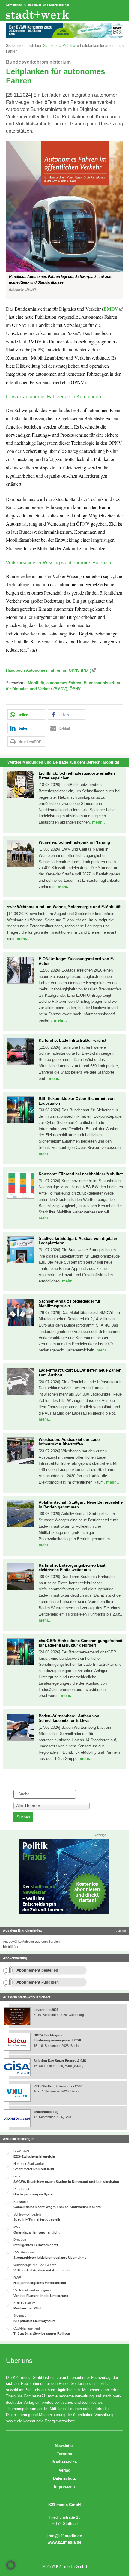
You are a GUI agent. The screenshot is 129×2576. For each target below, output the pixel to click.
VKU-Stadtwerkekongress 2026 (58, 2086)
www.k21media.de (64, 2542)
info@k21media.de (65, 2536)
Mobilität (69, 46)
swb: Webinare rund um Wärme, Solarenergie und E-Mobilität (64, 907)
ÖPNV (75, 689)
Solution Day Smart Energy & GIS (60, 2061)
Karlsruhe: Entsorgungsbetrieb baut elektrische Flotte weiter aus (72, 1568)
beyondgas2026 (46, 2010)
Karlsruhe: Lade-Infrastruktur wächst (72, 1040)
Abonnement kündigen (38, 1982)
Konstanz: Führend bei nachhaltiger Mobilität (81, 1174)
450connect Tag (46, 2112)
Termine (64, 2454)
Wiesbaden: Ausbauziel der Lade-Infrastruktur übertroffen (70, 1442)
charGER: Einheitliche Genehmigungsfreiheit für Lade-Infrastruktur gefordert (81, 1643)
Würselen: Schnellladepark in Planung (74, 842)
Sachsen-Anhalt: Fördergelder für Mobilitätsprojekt (70, 1304)
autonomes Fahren (64, 683)
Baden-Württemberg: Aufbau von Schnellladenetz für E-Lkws (69, 1718)
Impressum (64, 2486)
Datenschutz (64, 2478)
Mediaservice (65, 2462)
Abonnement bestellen (37, 1970)
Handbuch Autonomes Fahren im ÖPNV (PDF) (49, 670)
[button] (64, 220)
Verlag (65, 2470)
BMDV (111, 309)
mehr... (99, 822)
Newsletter (64, 2446)
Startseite (51, 46)
